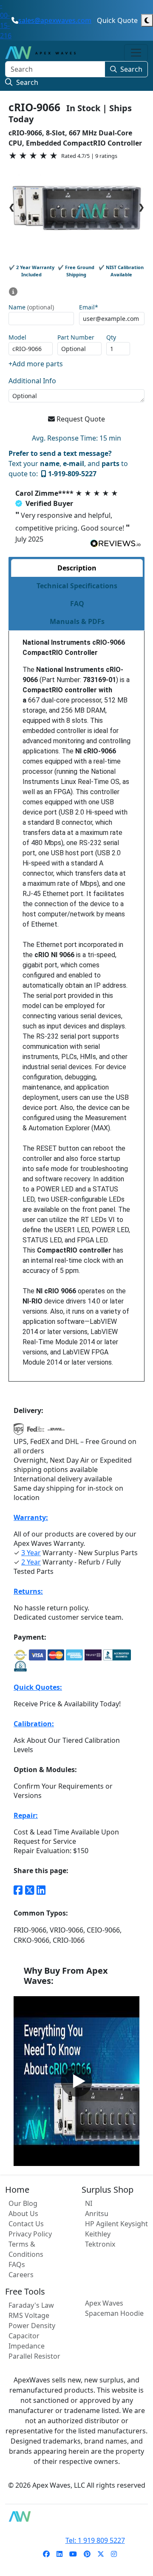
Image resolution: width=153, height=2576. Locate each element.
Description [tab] (77, 568)
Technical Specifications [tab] (77, 586)
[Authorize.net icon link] (20, 1655)
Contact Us (26, 2224)
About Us (23, 2214)
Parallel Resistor (34, 2356)
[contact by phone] (15, 20)
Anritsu (97, 2214)
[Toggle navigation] (136, 53)
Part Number (76, 338)
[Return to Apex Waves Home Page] (76, 2516)
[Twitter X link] (30, 1890)
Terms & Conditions (26, 2249)
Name (31, 308)
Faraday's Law (31, 2305)
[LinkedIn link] (41, 1890)
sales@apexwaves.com (55, 20)
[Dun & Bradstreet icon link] (20, 1666)
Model (17, 338)
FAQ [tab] (77, 604)
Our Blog (23, 2203)
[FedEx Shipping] (36, 1432)
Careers (21, 2275)
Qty (111, 338)
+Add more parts (36, 364)
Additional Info (32, 381)
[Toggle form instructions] (13, 292)
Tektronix (100, 2244)
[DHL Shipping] (56, 1432)
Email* (89, 308)
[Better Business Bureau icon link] (117, 1655)
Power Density (32, 2326)
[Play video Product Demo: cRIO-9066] (76, 2081)
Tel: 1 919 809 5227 (95, 2540)
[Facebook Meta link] (18, 1890)
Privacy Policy (30, 2234)
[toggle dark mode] (147, 20)
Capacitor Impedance (27, 2341)
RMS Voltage (29, 2315)
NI (89, 2203)
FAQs (17, 2264)
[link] (46, 2554)
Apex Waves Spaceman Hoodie (114, 2308)
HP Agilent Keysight (116, 2224)
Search (131, 69)
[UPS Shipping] (19, 1432)
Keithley (98, 2234)
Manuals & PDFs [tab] (77, 621)
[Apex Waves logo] (40, 53)
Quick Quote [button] (117, 20)
